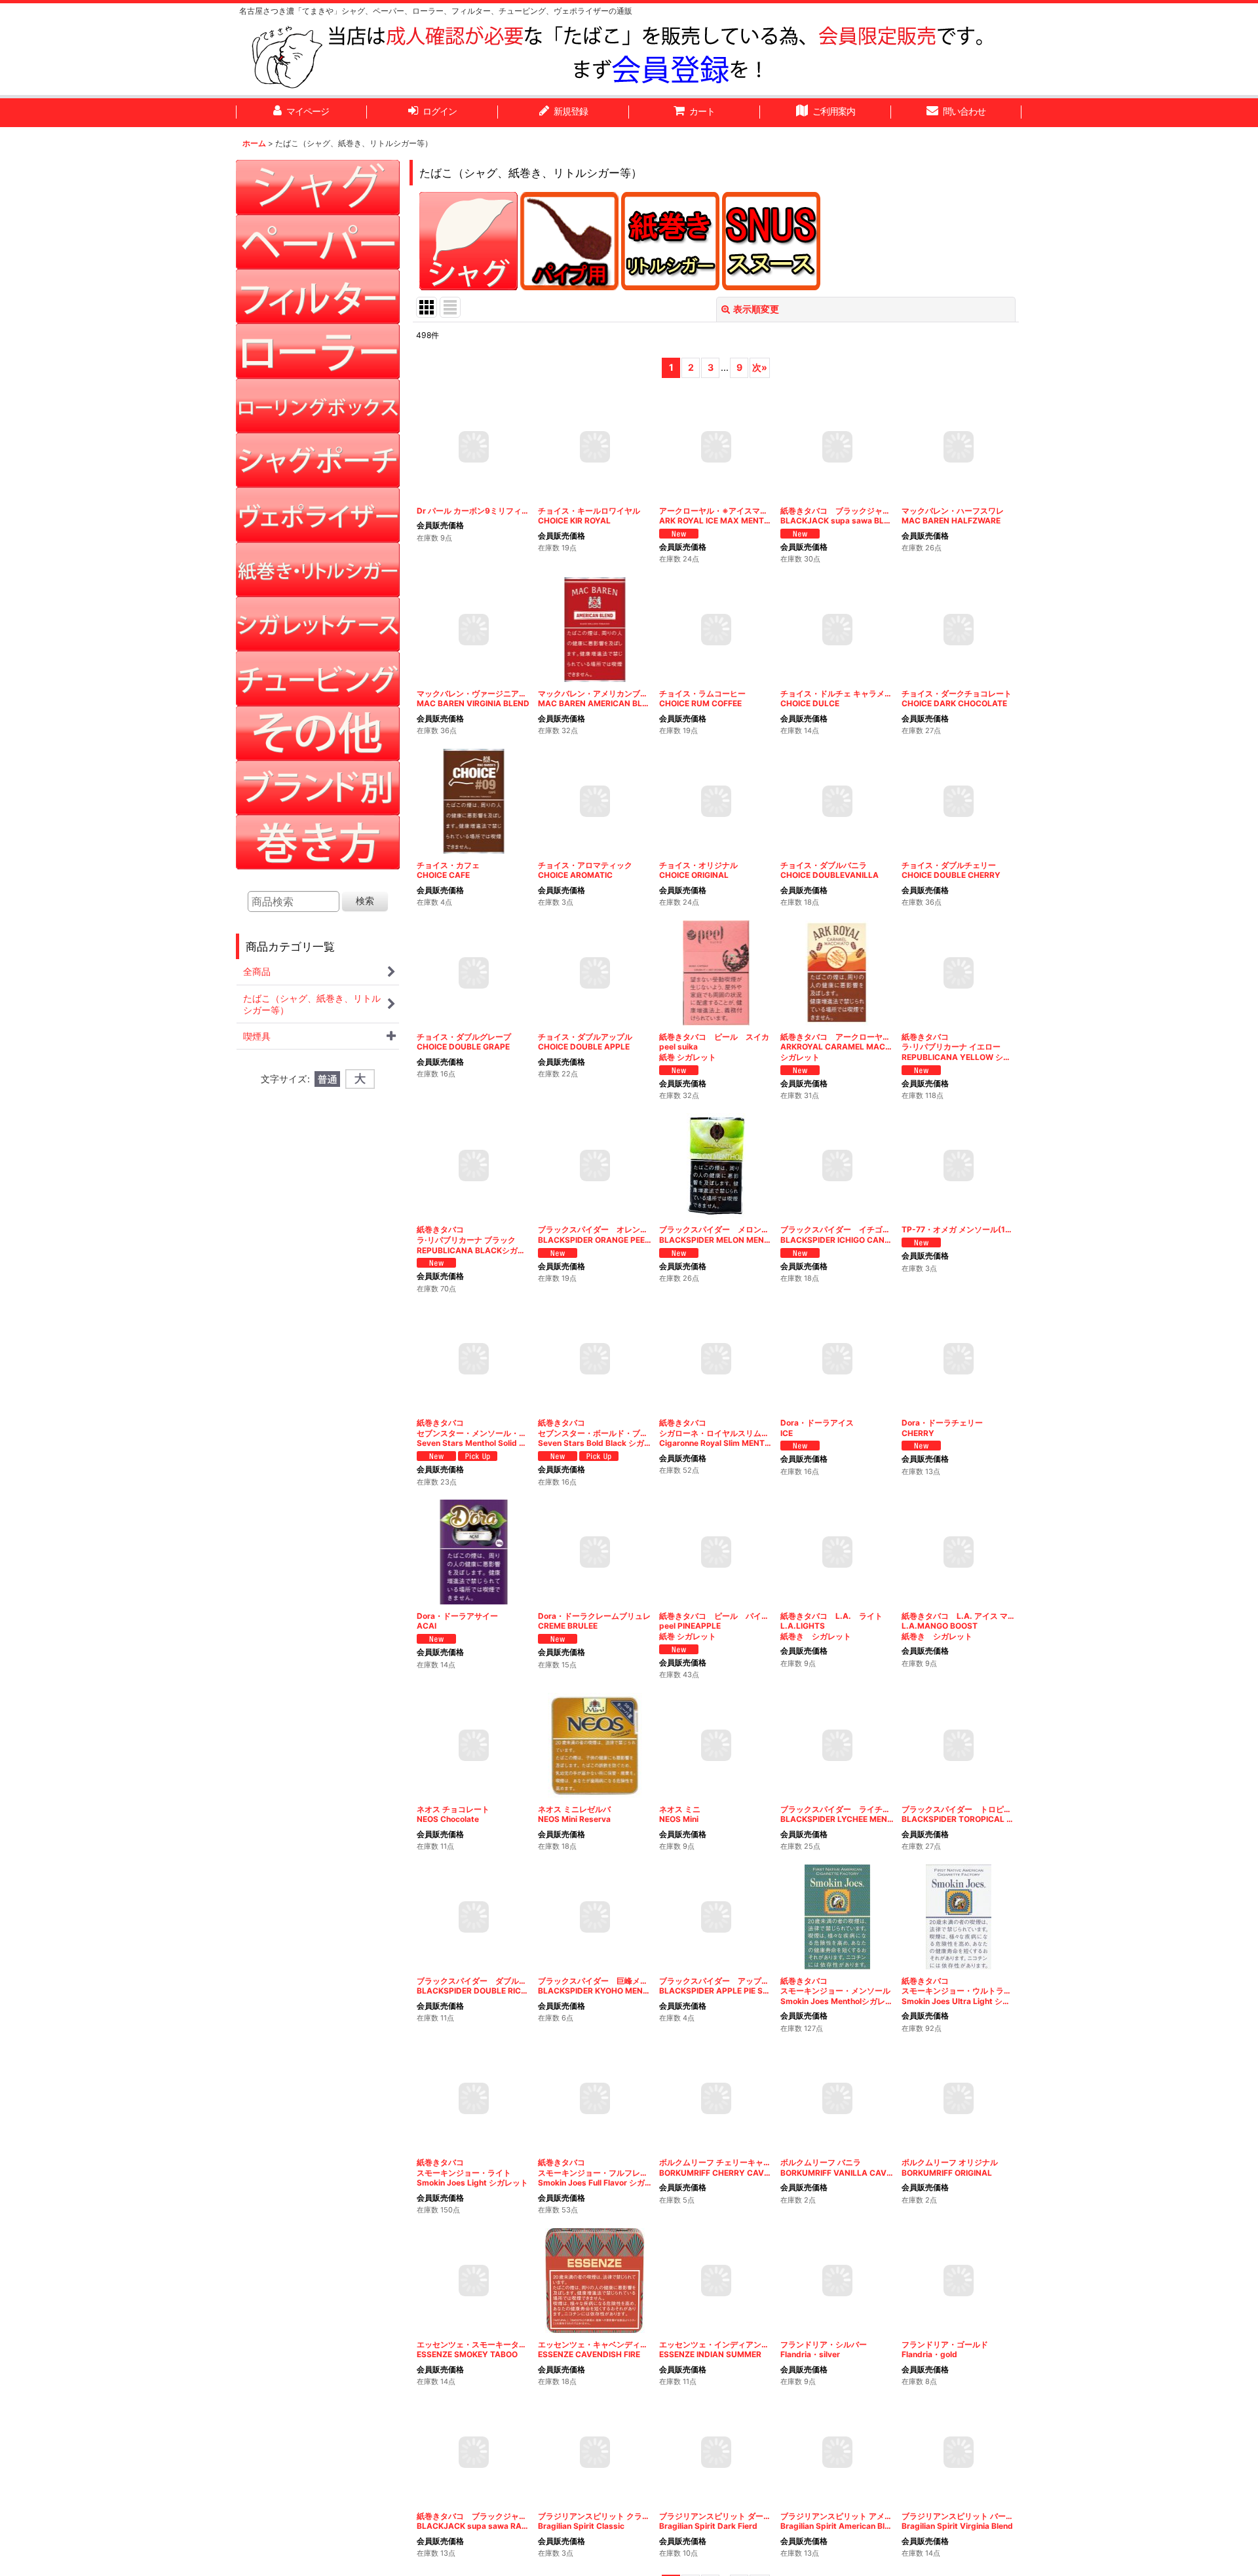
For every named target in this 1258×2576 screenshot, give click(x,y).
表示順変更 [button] (756, 309)
